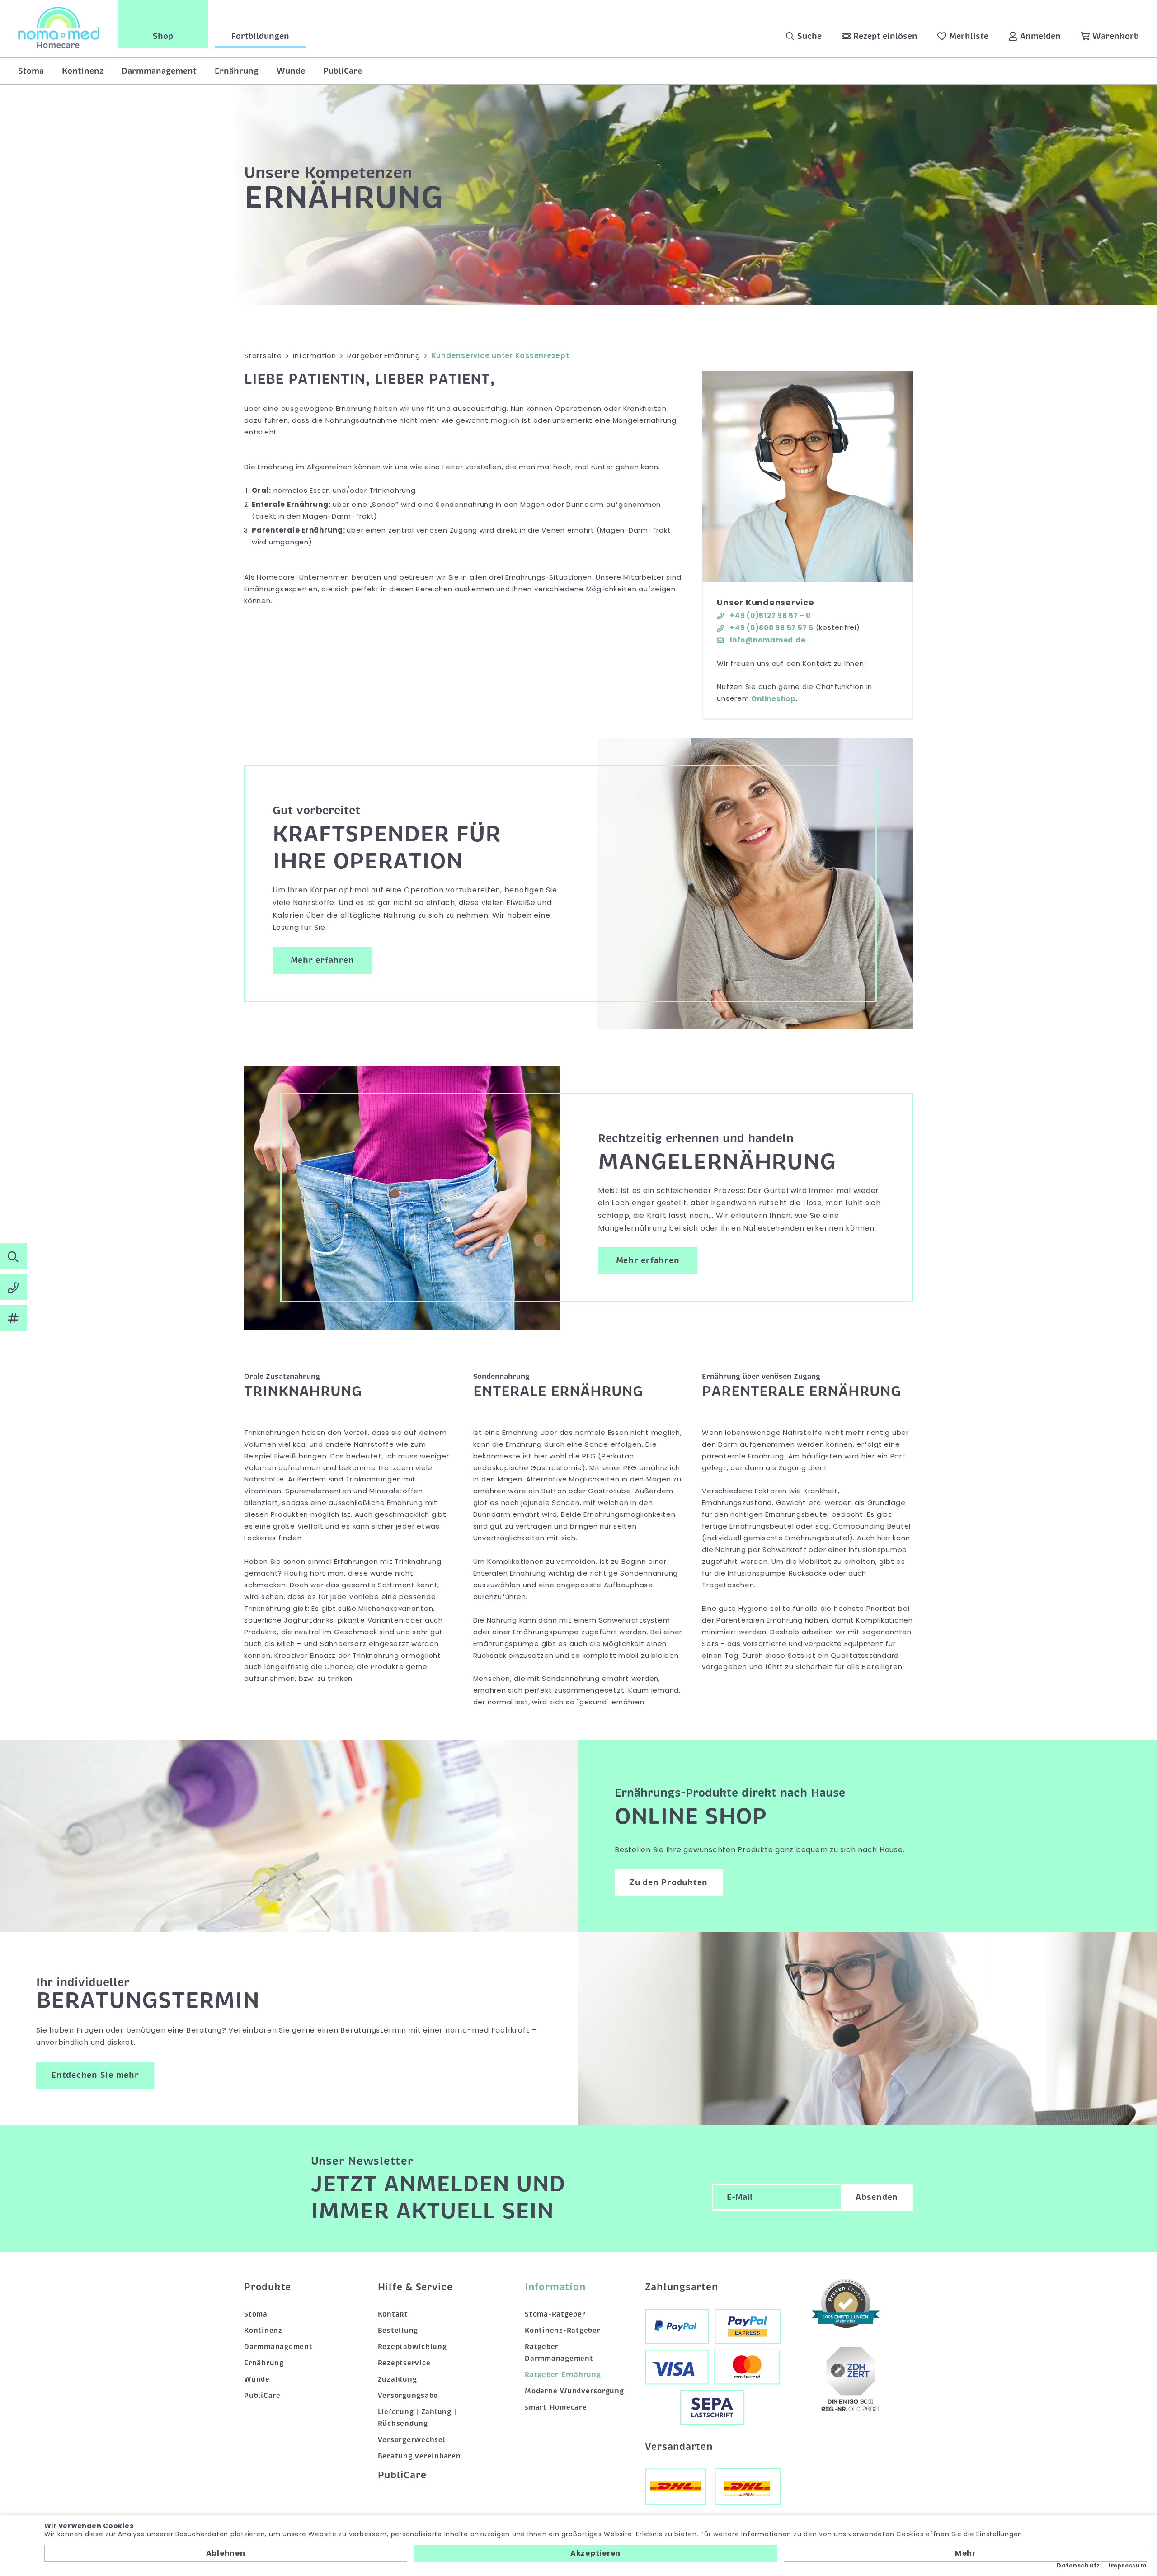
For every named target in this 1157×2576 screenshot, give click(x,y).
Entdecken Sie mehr (95, 2075)
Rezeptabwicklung (412, 2347)
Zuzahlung (397, 2379)
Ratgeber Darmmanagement (559, 2353)
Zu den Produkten (669, 1882)
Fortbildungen (260, 36)
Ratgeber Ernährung (563, 2375)
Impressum (1128, 2566)
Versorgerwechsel (412, 2440)
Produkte (268, 2287)
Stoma (31, 71)
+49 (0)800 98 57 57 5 (771, 628)
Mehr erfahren (322, 960)
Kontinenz (83, 71)
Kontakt (393, 2314)
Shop (163, 36)
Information (555, 2287)
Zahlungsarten (682, 2287)
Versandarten (679, 2447)
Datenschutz (1078, 2566)
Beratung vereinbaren (419, 2456)
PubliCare (343, 71)
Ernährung (237, 71)
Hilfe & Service (415, 2287)
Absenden (877, 2197)
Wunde (291, 71)
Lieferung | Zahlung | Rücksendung (417, 2418)
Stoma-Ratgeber (555, 2314)
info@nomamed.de (767, 640)
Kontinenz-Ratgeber (563, 2331)
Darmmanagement (159, 71)
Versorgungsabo (408, 2396)
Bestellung (398, 2331)
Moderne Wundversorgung (574, 2391)
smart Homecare (556, 2407)
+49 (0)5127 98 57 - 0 (769, 616)
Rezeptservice (404, 2363)
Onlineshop (774, 699)
